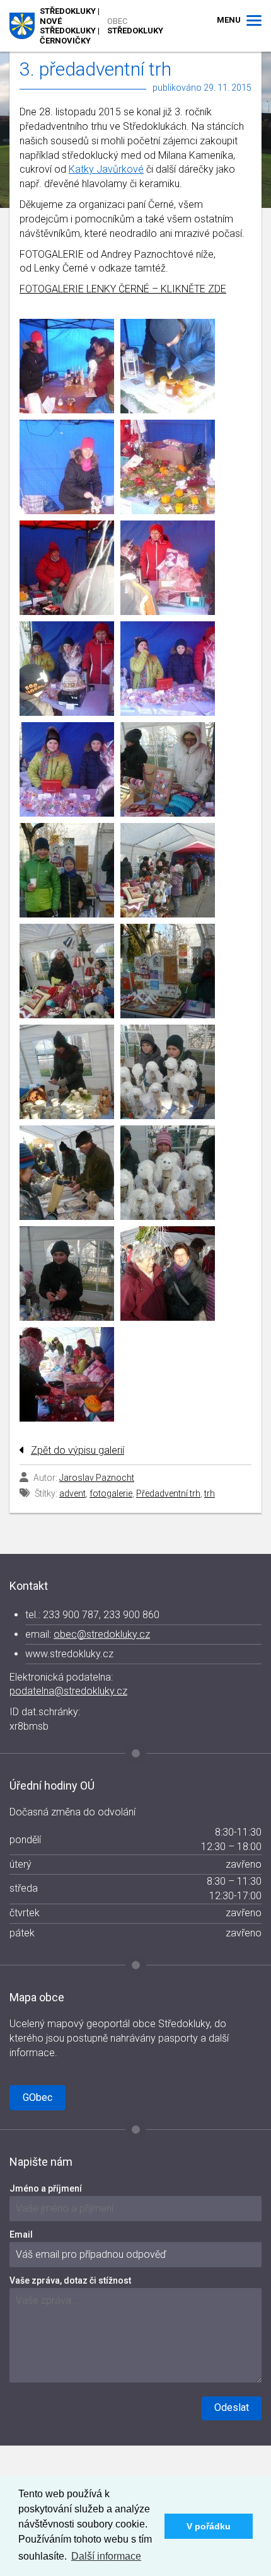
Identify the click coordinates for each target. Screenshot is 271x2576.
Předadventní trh (168, 1493)
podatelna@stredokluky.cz (68, 1691)
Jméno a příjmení (46, 2188)
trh (210, 1493)
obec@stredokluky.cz (102, 1634)
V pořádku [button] (209, 2526)
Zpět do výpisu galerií (78, 1450)
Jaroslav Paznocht (97, 1478)
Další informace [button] (106, 2556)
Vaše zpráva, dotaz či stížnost (70, 2280)
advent (72, 1493)
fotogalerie (111, 1493)
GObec (37, 2097)
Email (21, 2234)
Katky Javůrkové (106, 169)
